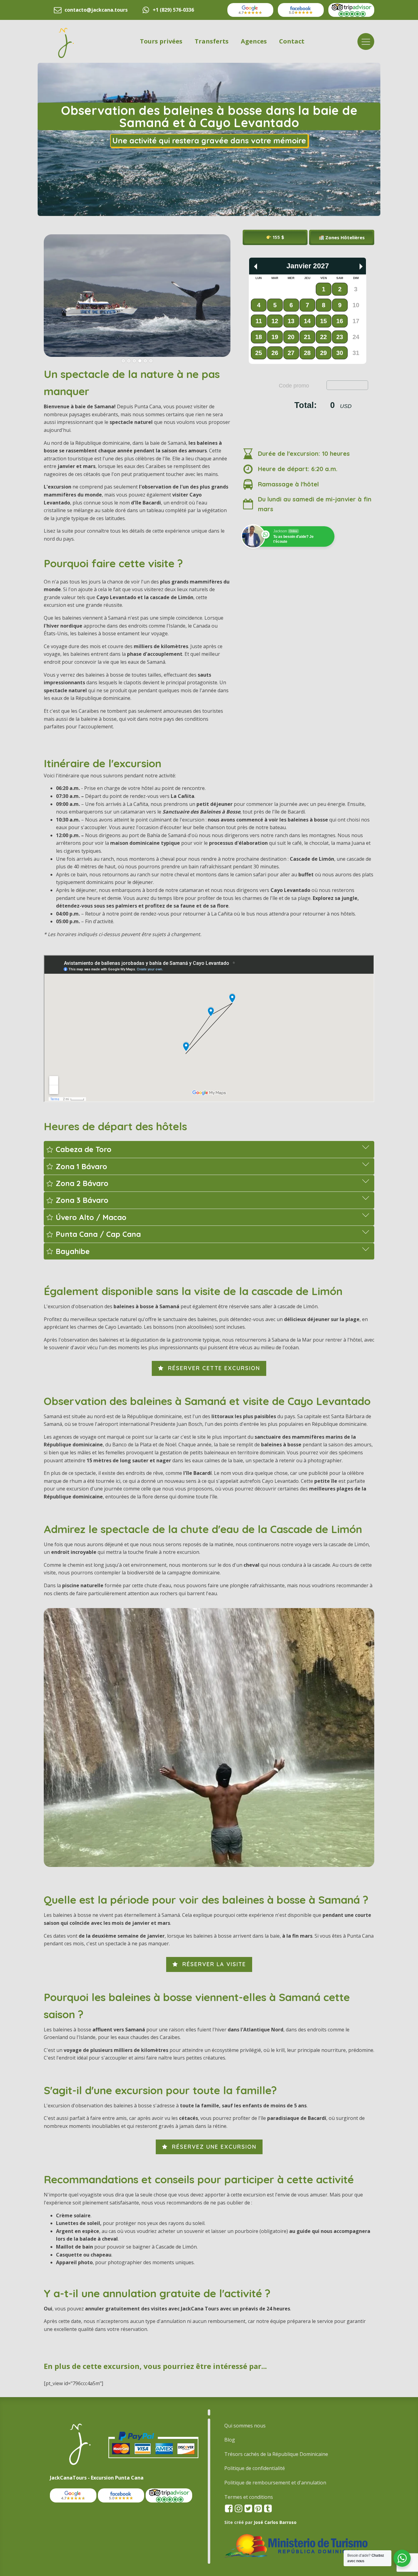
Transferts (212, 41)
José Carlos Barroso (275, 2522)
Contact (292, 41)
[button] (342, 237)
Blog (230, 2440)
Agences (254, 41)
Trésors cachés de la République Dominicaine (276, 2454)
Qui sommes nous (245, 2426)
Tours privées (161, 41)
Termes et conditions (249, 2497)
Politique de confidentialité (255, 2468)
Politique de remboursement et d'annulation (275, 2483)
